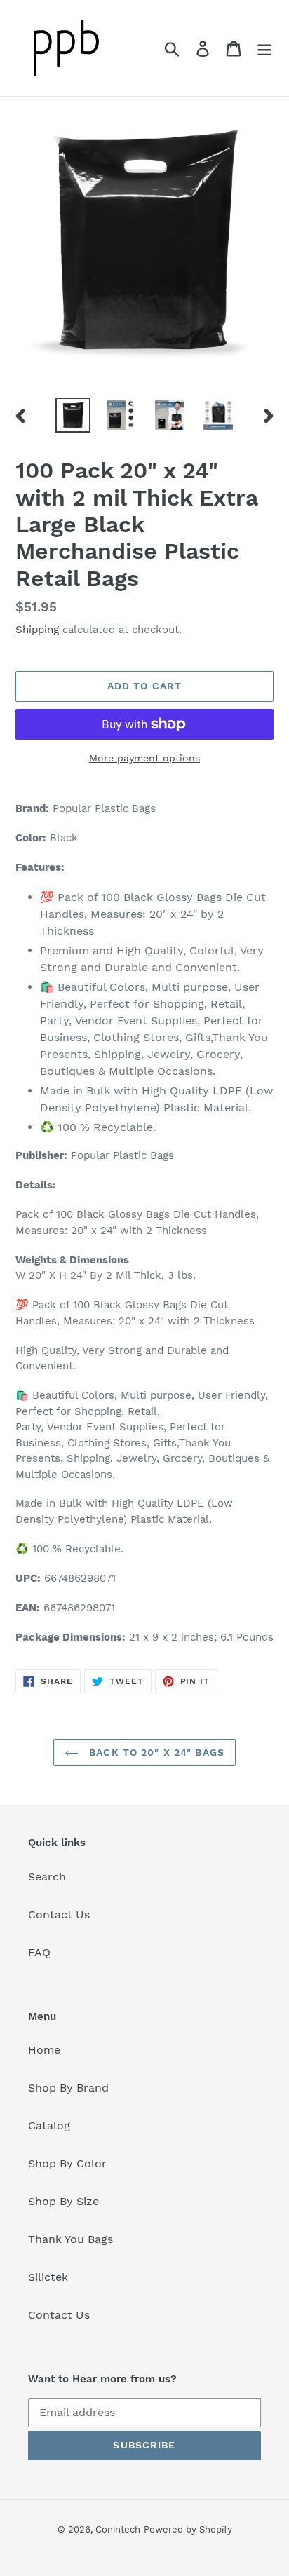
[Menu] (264, 48)
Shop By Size (63, 2201)
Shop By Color (67, 2163)
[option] (73, 415)
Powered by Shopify (188, 2529)
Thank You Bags (70, 2239)
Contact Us (59, 1914)
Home (44, 2050)
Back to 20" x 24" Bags (155, 1752)
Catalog (49, 2126)
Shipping (37, 630)
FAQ (39, 1952)
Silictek (48, 2277)
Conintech (118, 2529)
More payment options (144, 758)
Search (47, 1877)
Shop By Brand (68, 2088)
